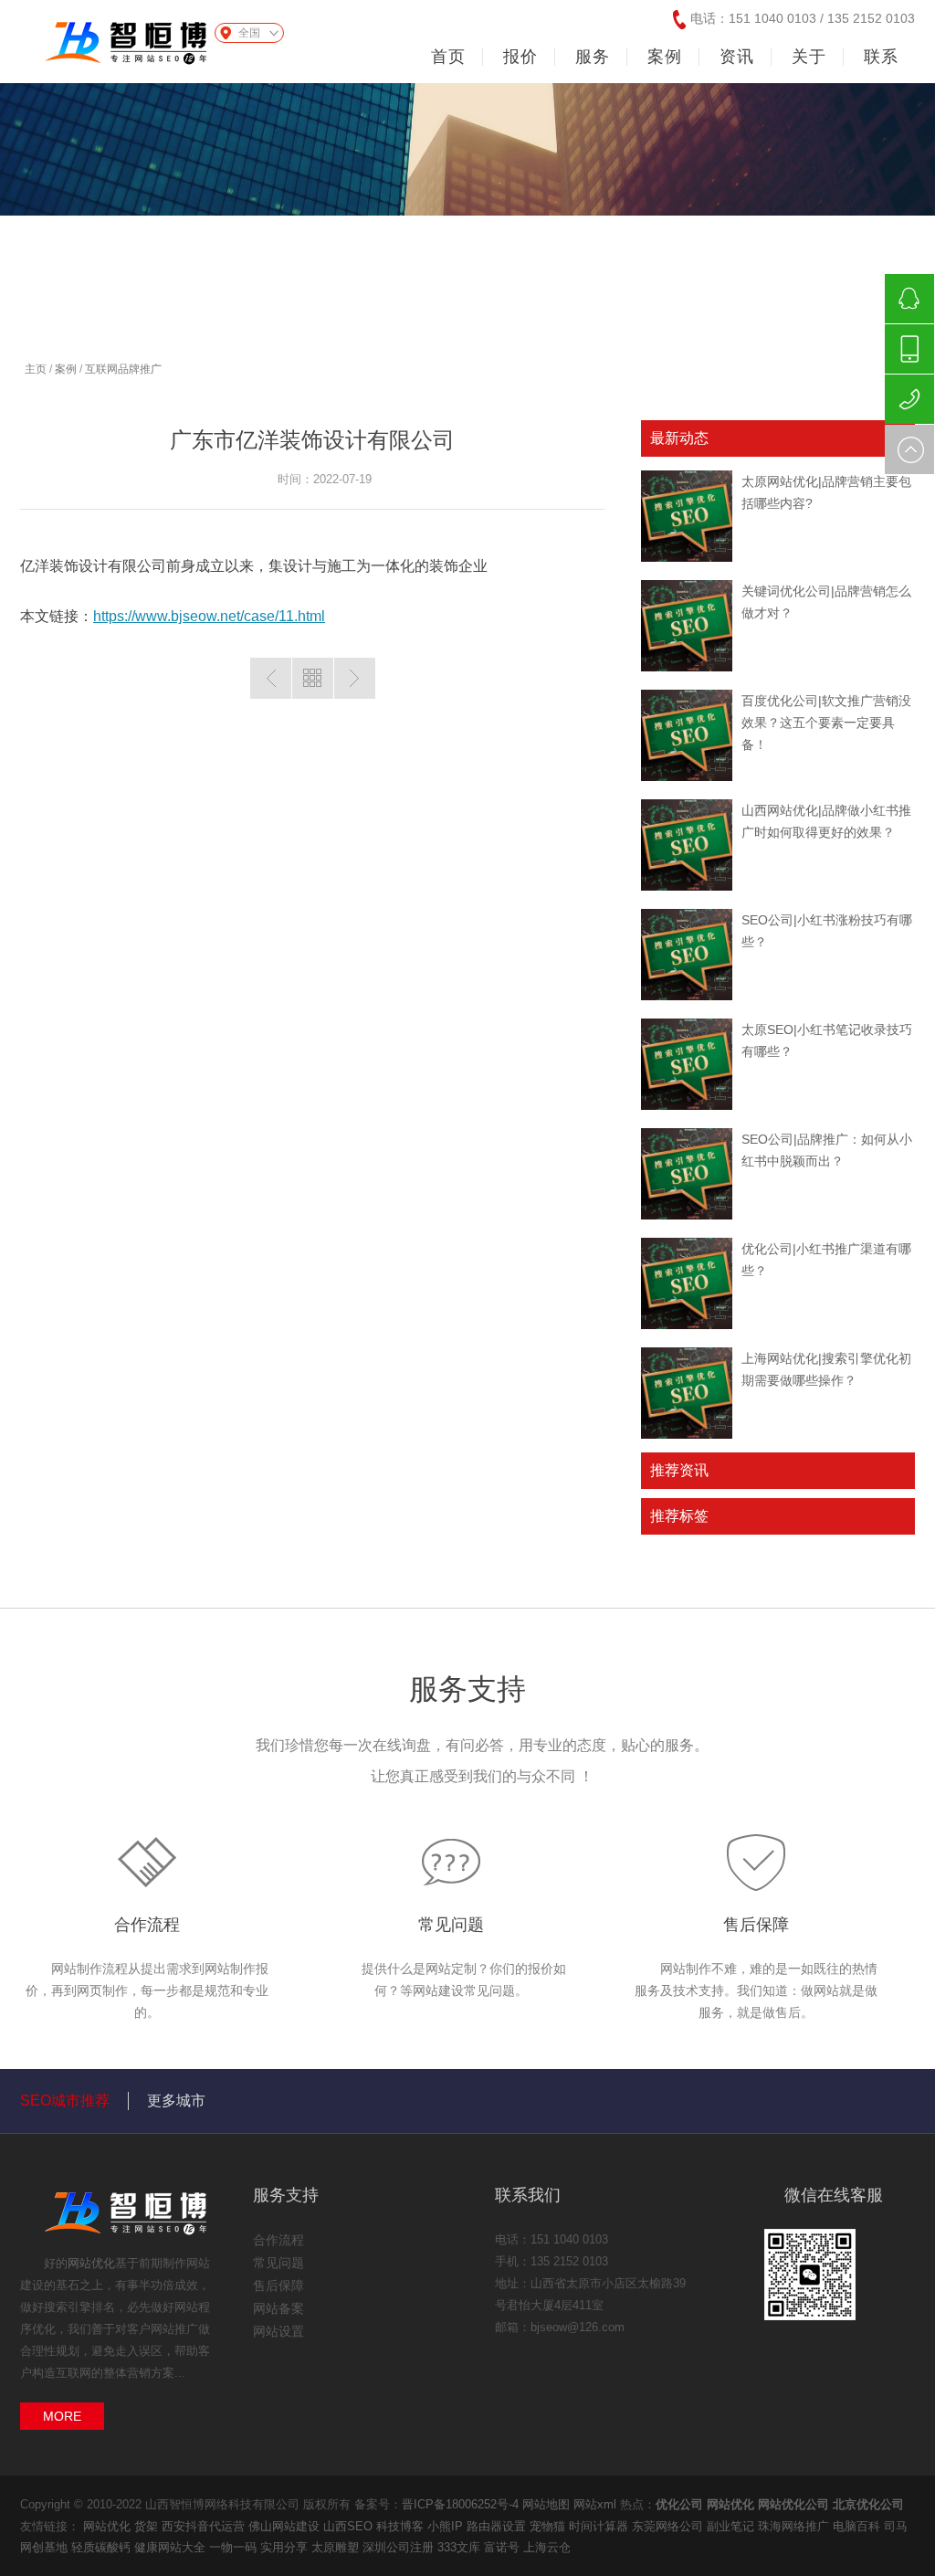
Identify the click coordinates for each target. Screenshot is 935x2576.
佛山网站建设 (286, 2526)
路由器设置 (498, 2526)
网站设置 (278, 2331)
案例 (66, 369)
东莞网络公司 (669, 2526)
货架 (148, 2526)
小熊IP (447, 2526)
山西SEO (350, 2526)
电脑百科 (858, 2526)
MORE (62, 2416)
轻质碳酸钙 (103, 2547)
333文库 (461, 2547)
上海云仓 (547, 2547)
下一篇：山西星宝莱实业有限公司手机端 (355, 678)
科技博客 (402, 2526)
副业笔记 (732, 2526)
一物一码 (235, 2547)
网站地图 (546, 2504)
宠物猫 (549, 2526)
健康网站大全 (172, 2547)
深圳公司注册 (400, 2547)
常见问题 (451, 1925)
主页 (36, 369)
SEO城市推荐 (65, 2101)
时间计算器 (600, 2526)
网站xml (595, 2504)
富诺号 (504, 2547)
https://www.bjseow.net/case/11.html (209, 616)
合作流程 (147, 1925)
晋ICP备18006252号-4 (460, 2504)
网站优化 (91, 2263)
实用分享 (286, 2547)
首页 (448, 57)
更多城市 (176, 2101)
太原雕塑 (337, 2547)
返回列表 (313, 678)
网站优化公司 (793, 2504)
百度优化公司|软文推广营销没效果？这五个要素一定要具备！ (826, 723)
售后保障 (756, 1925)
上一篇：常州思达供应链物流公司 (271, 678)
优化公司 (679, 2504)
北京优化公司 (868, 2504)
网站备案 (278, 2308)
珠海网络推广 (795, 2526)
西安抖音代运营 (205, 2526)
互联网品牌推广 (123, 369)
